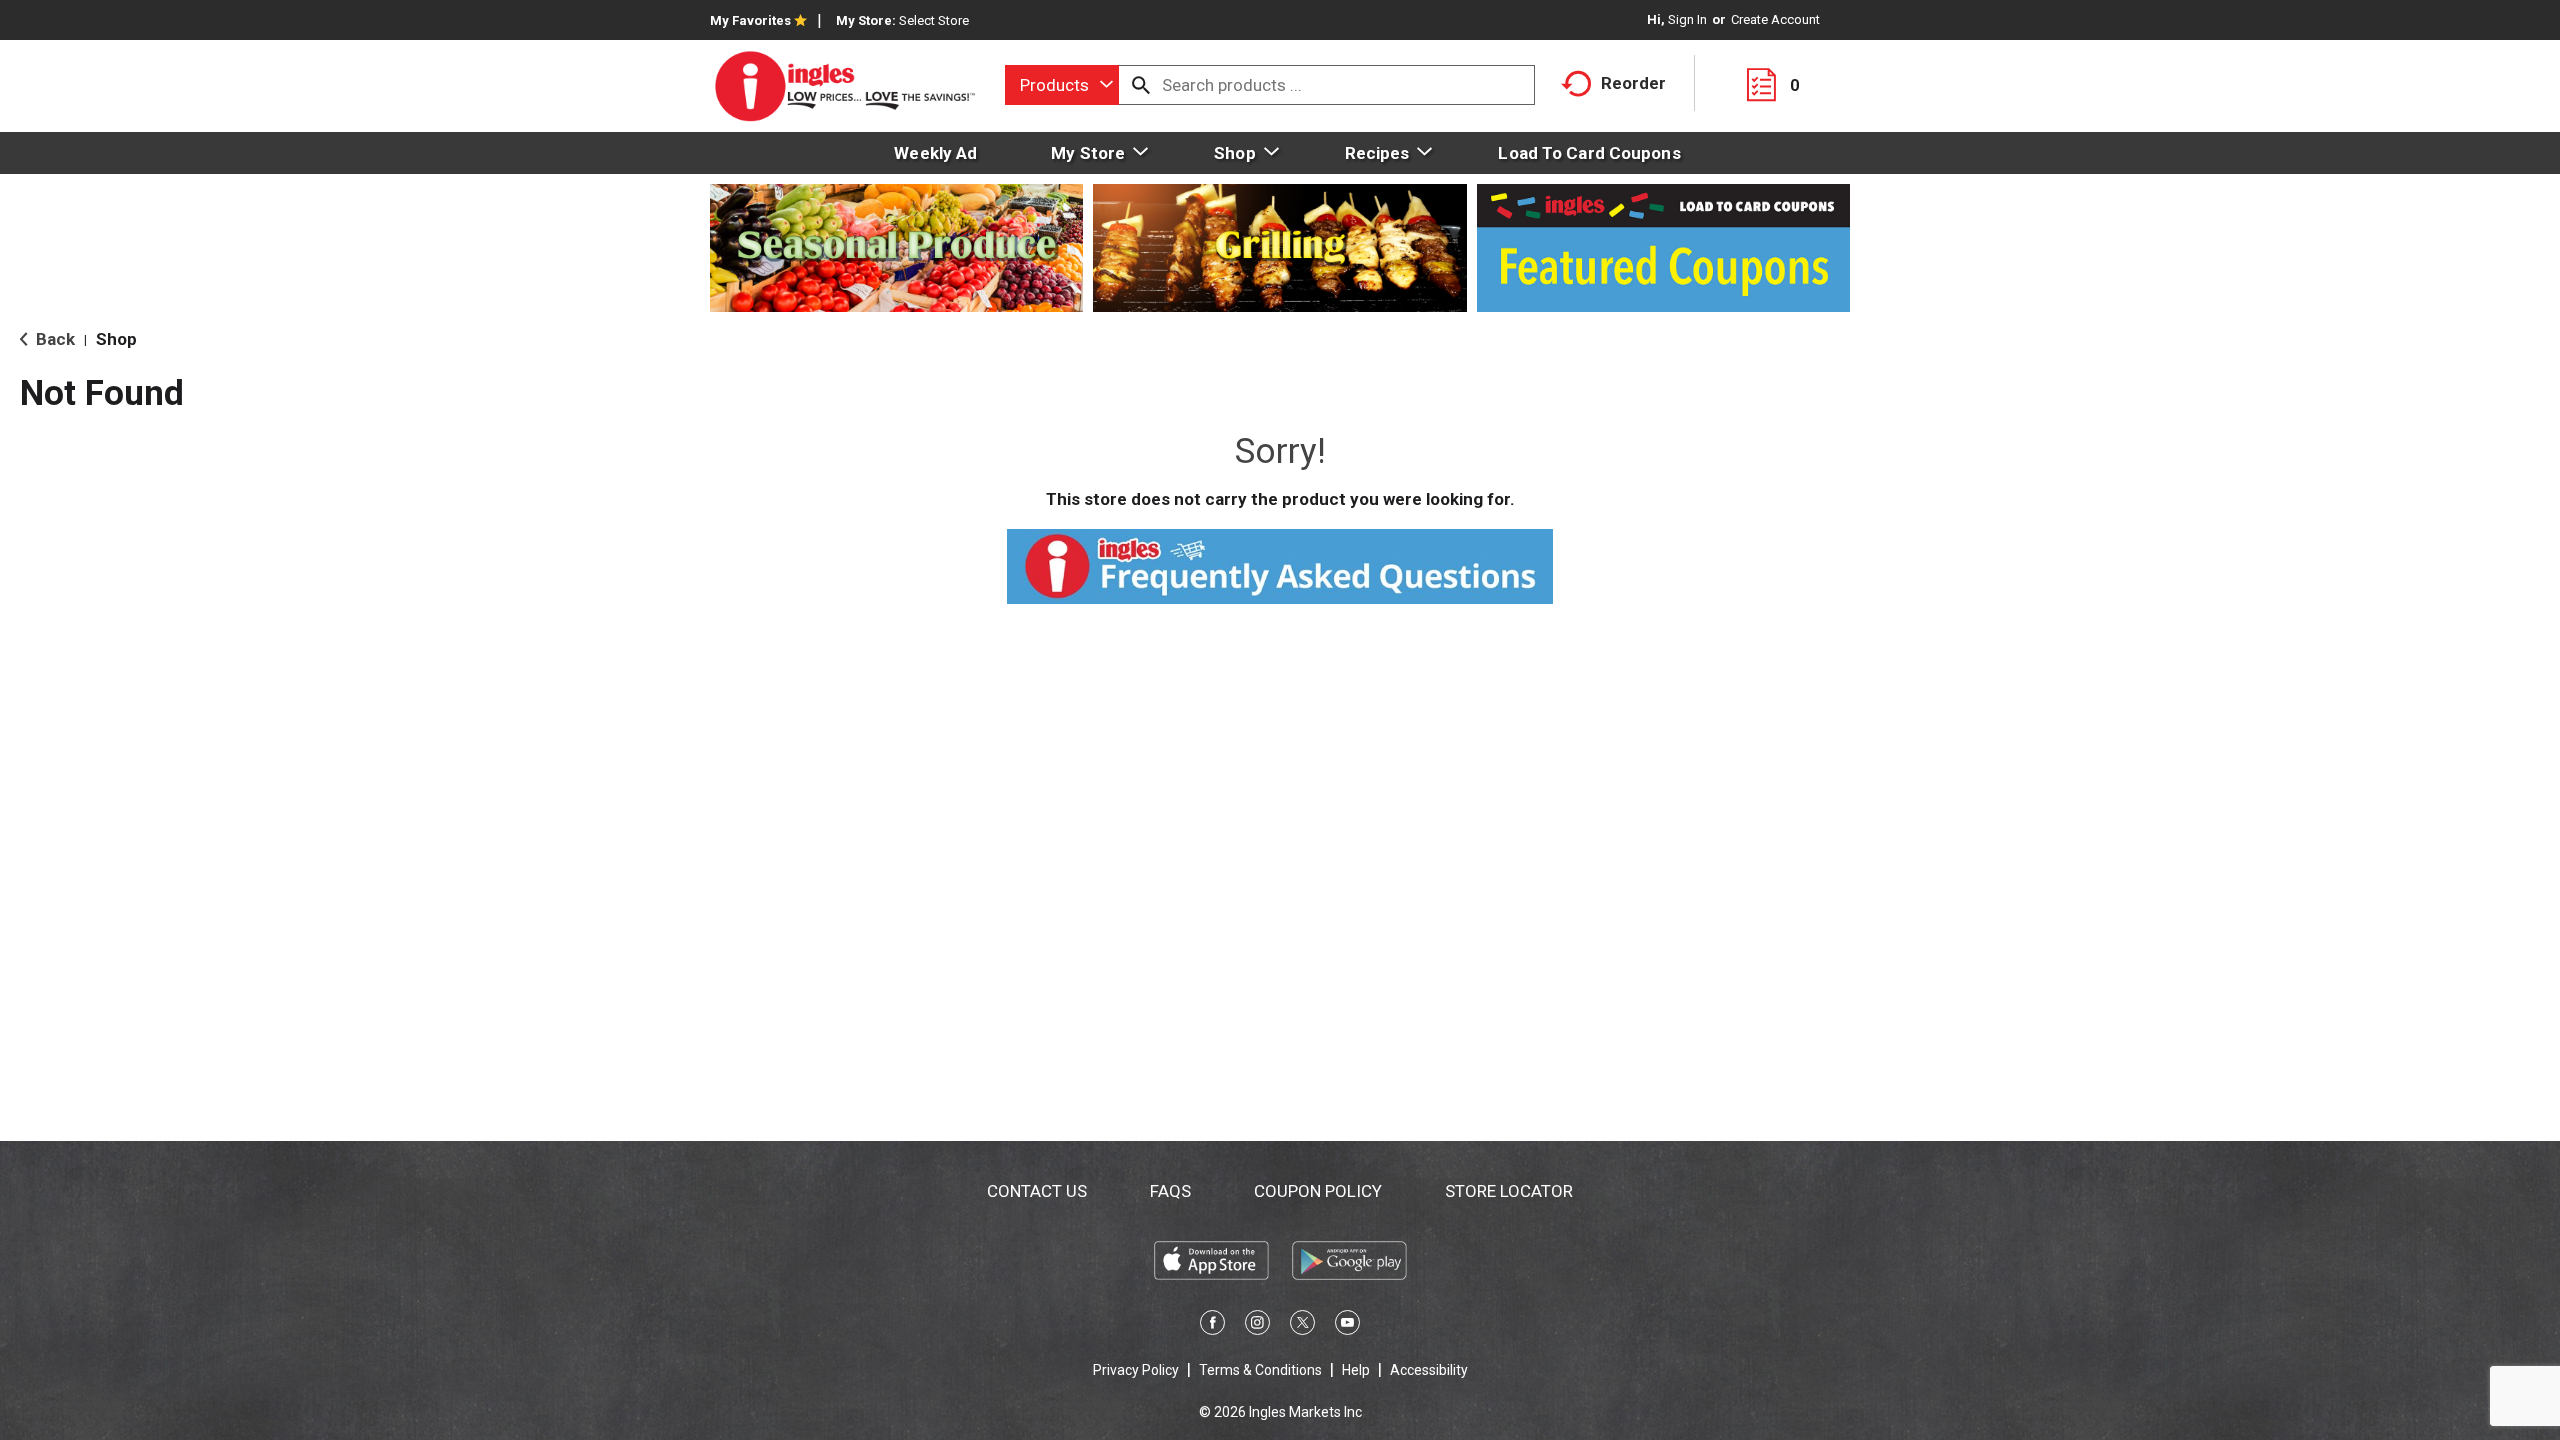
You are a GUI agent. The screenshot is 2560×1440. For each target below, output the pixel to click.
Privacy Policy (1136, 1370)
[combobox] (1062, 85)
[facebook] (1212, 1326)
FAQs (1170, 1191)
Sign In (1687, 19)
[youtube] (1347, 1326)
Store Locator (1509, 1191)
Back (53, 339)
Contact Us (1037, 1191)
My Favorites (750, 20)
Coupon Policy (1318, 1191)
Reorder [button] (1633, 83)
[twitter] (1302, 1326)
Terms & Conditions (1260, 1370)
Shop (116, 339)
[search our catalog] (1141, 85)
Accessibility (1429, 1370)
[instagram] (1257, 1326)
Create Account (1775, 19)
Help (1356, 1370)
